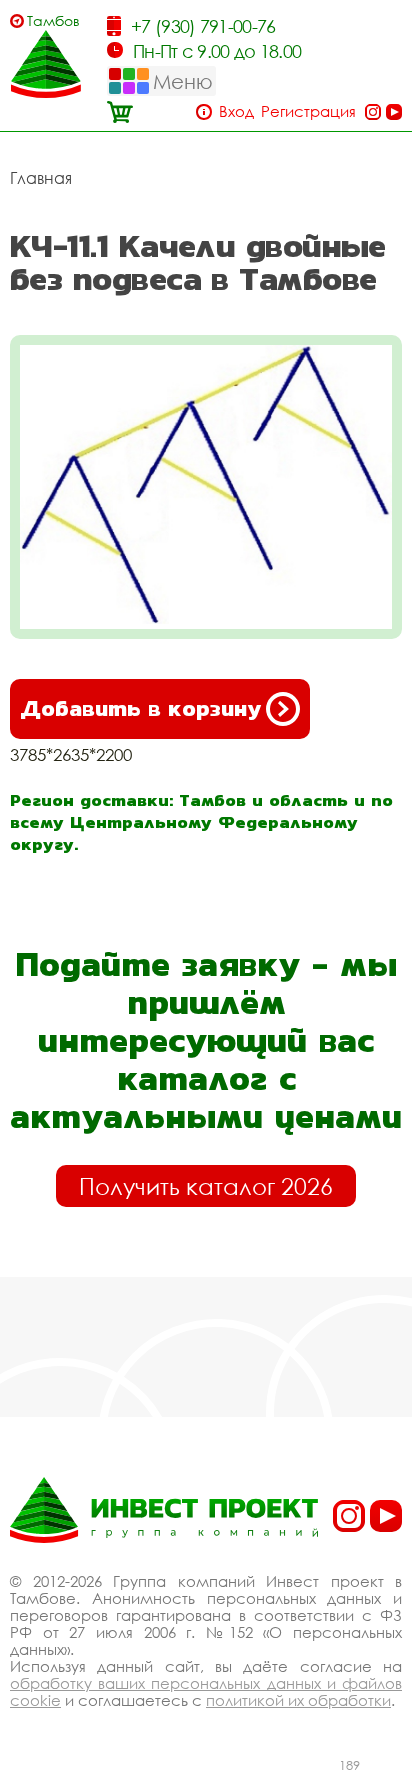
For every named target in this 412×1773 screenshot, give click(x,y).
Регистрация (308, 111)
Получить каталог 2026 (206, 1186)
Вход (236, 111)
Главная (41, 178)
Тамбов (53, 20)
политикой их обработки (298, 1700)
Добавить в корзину (140, 708)
